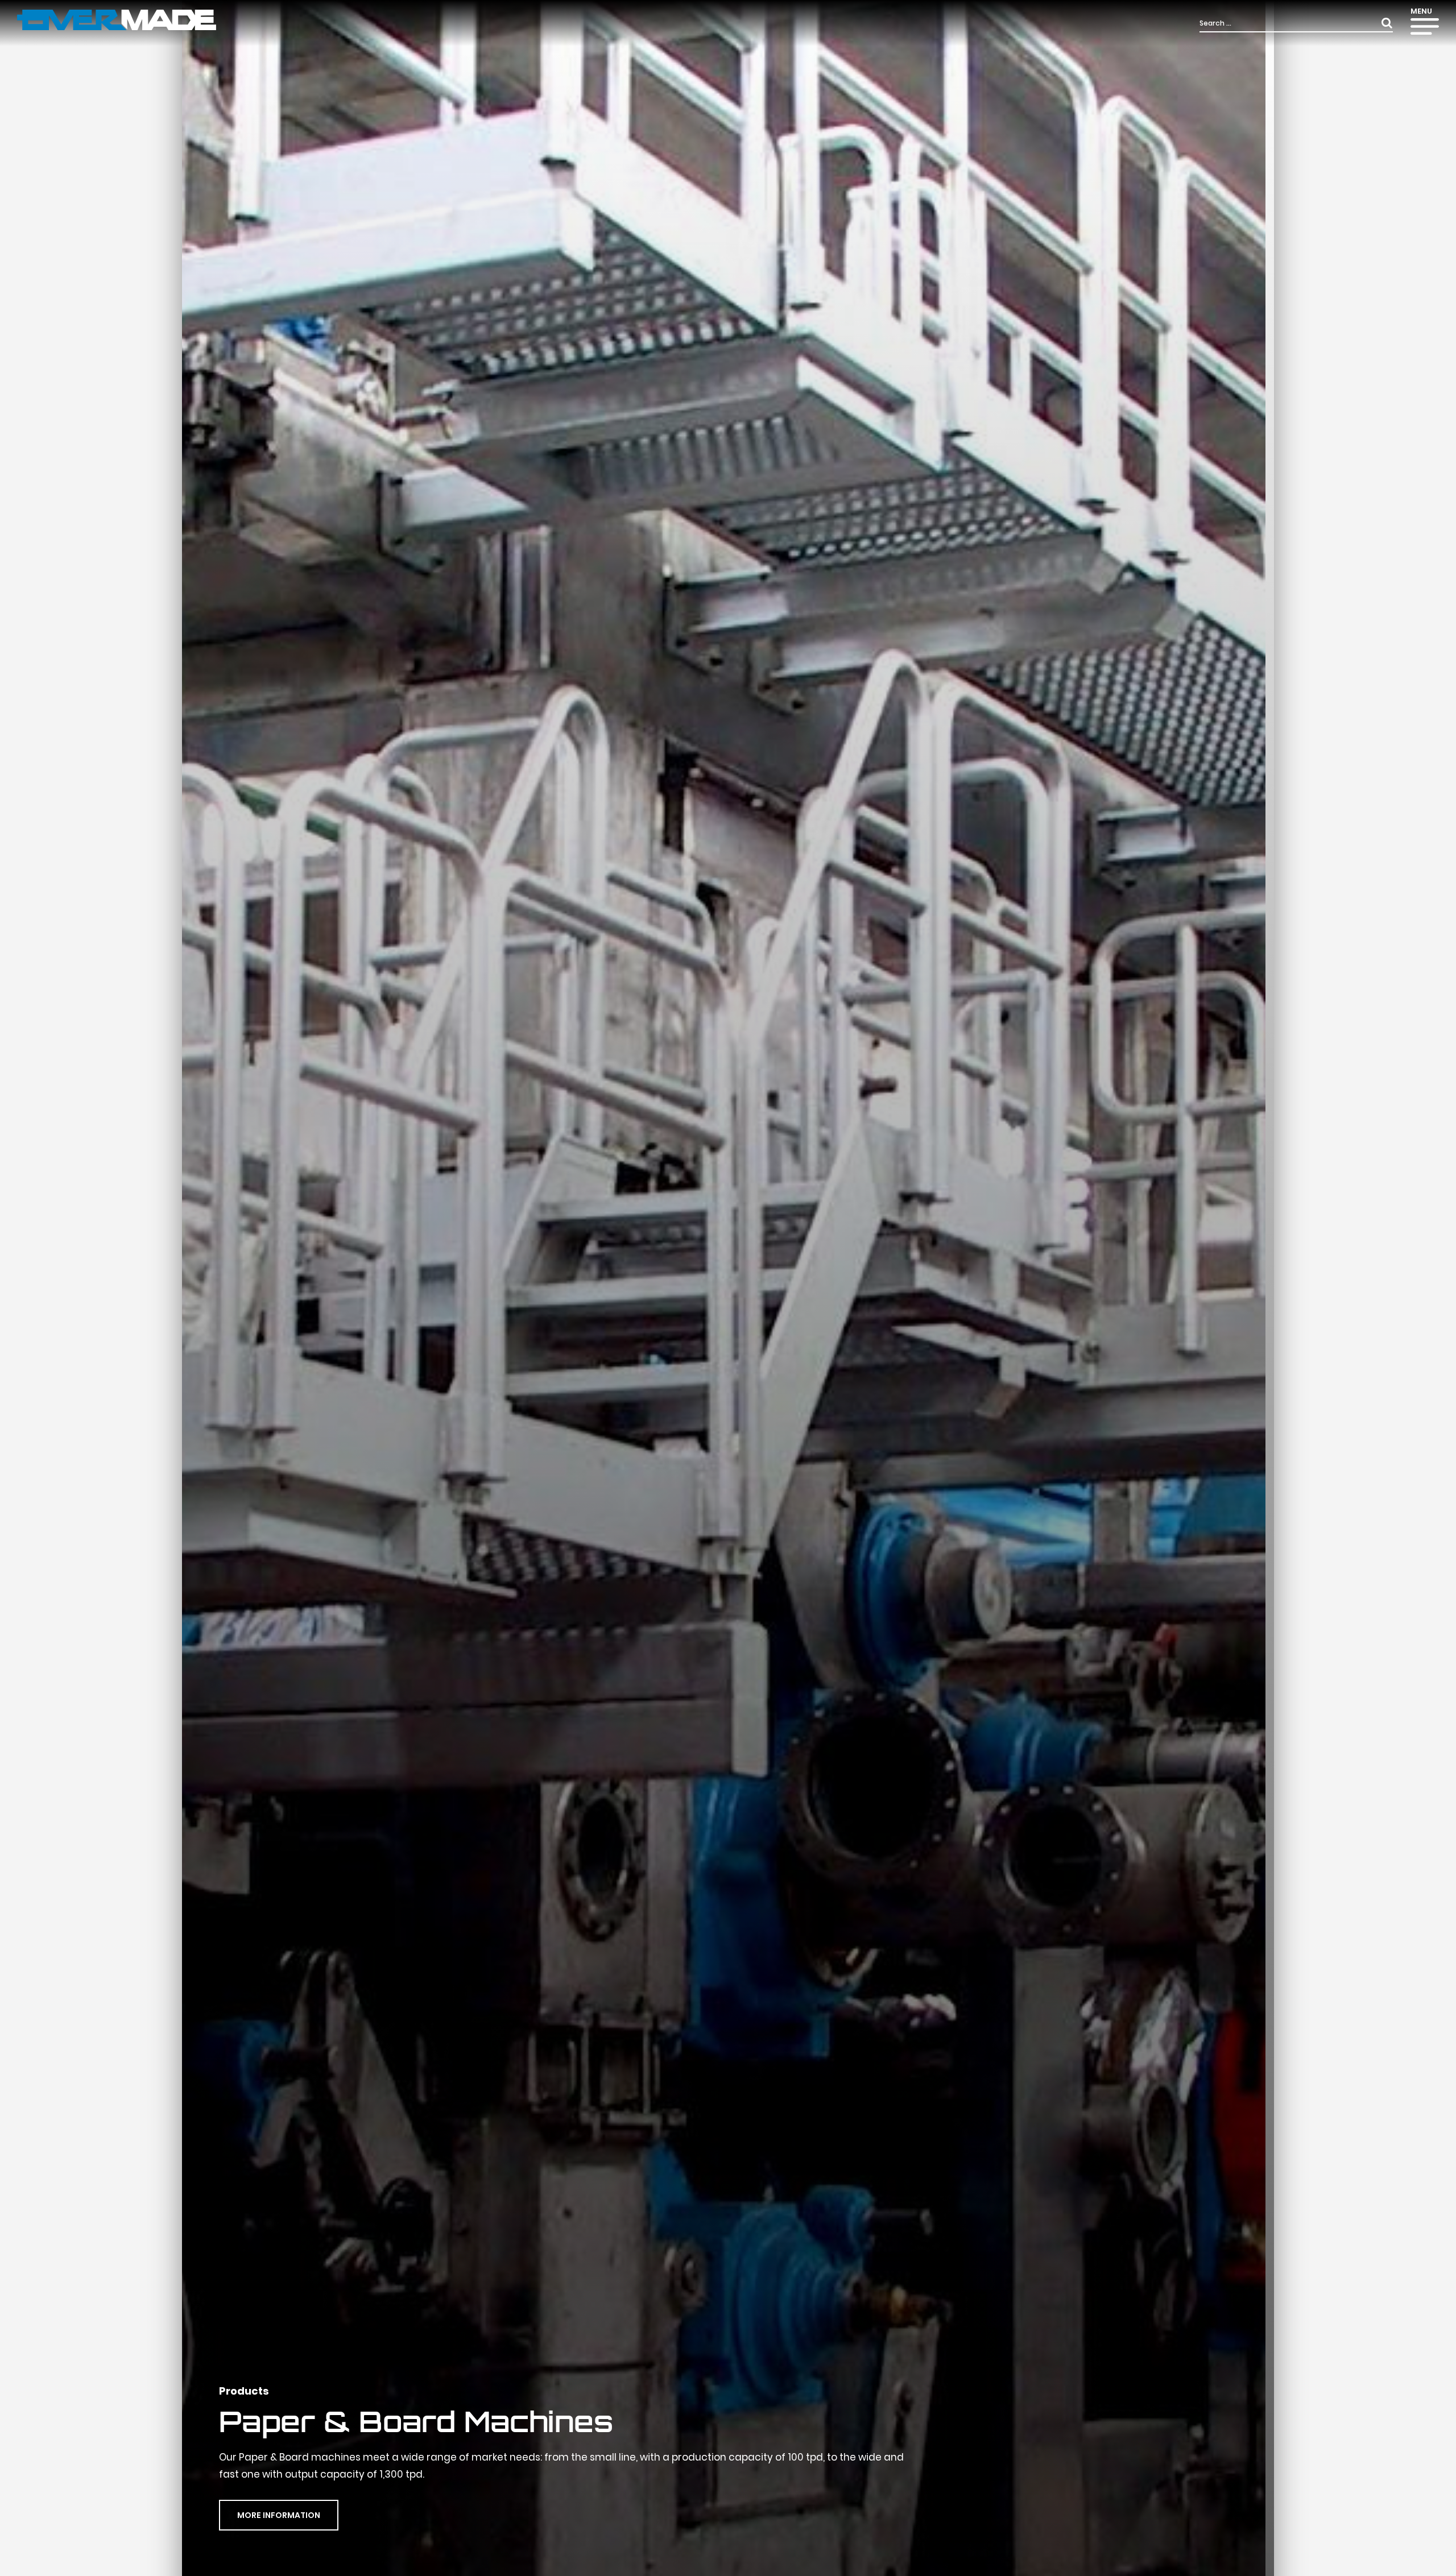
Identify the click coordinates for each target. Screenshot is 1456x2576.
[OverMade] (117, 19)
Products (244, 2391)
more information (279, 2515)
